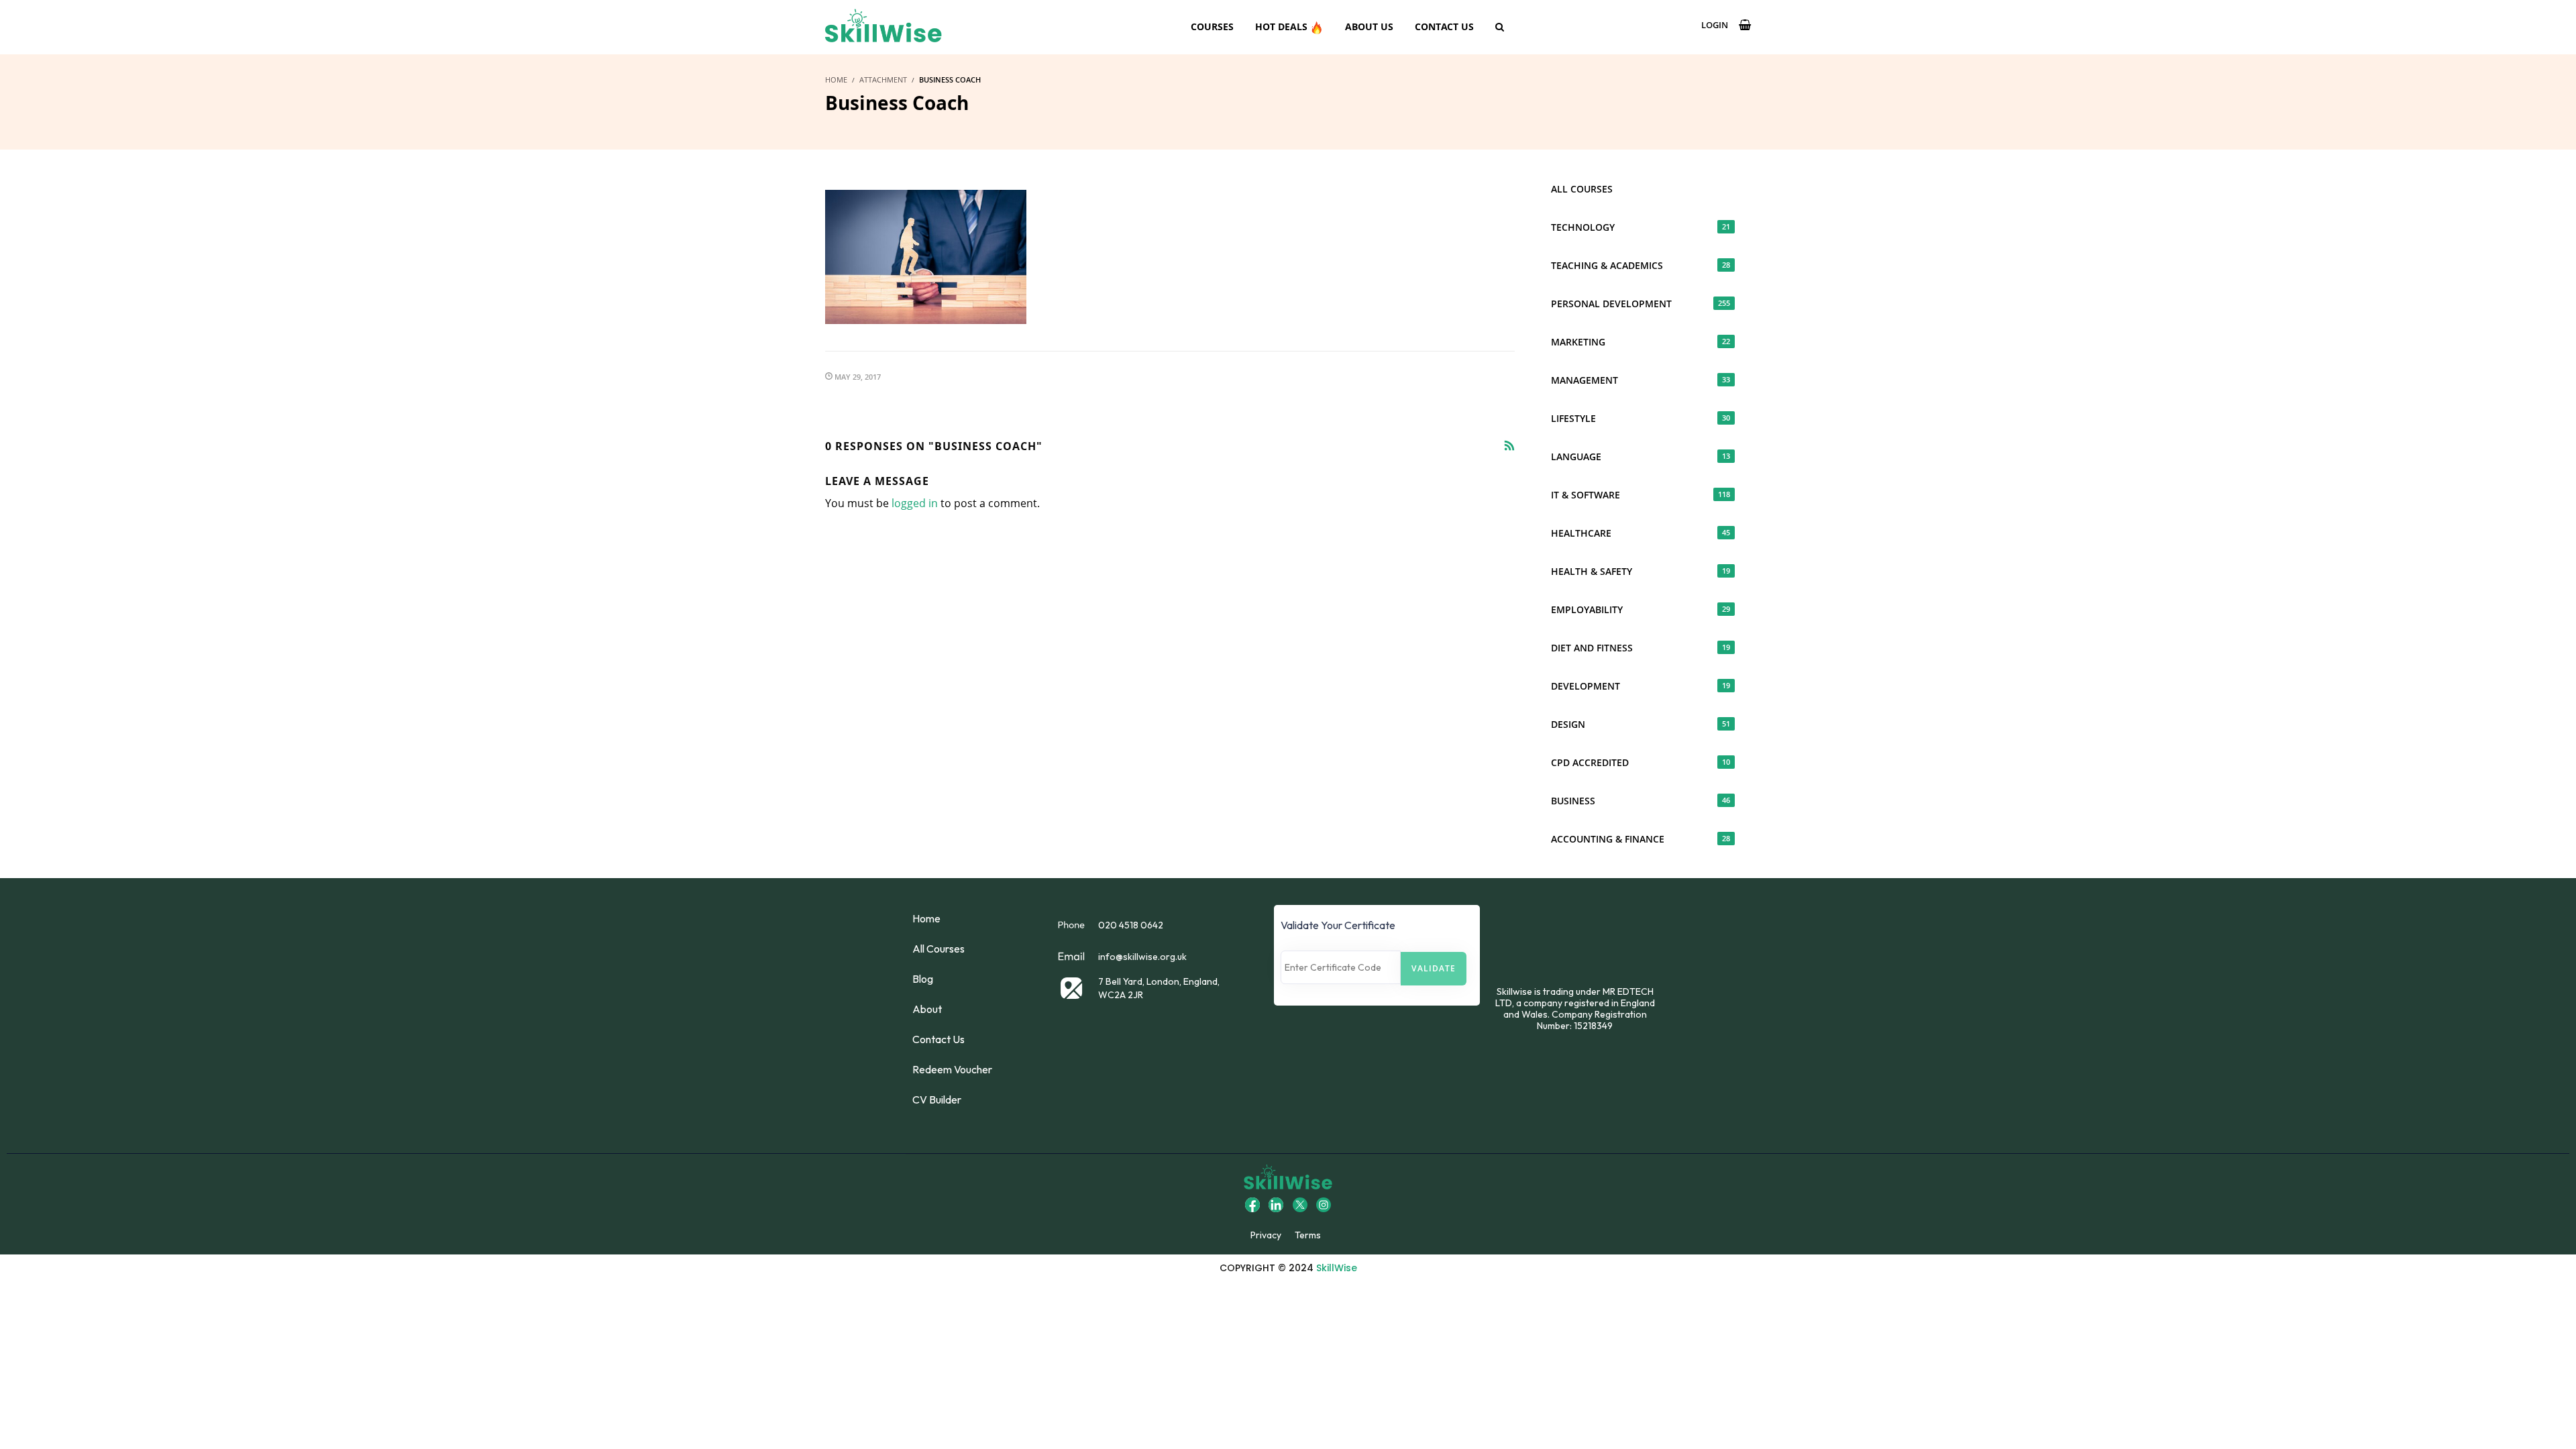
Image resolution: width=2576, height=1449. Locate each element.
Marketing (1641, 342)
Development (1641, 686)
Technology (1641, 227)
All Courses (1582, 189)
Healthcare (1641, 533)
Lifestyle (1641, 418)
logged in (915, 503)
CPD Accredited (1641, 762)
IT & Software (1641, 495)
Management (1641, 380)
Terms (1308, 1235)
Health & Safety (1641, 571)
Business (1641, 801)
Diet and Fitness (1641, 648)
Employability (1641, 609)
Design (1641, 724)
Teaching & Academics (1641, 265)
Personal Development (1641, 304)
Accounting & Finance (1641, 839)
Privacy (1266, 1235)
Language (1641, 457)
